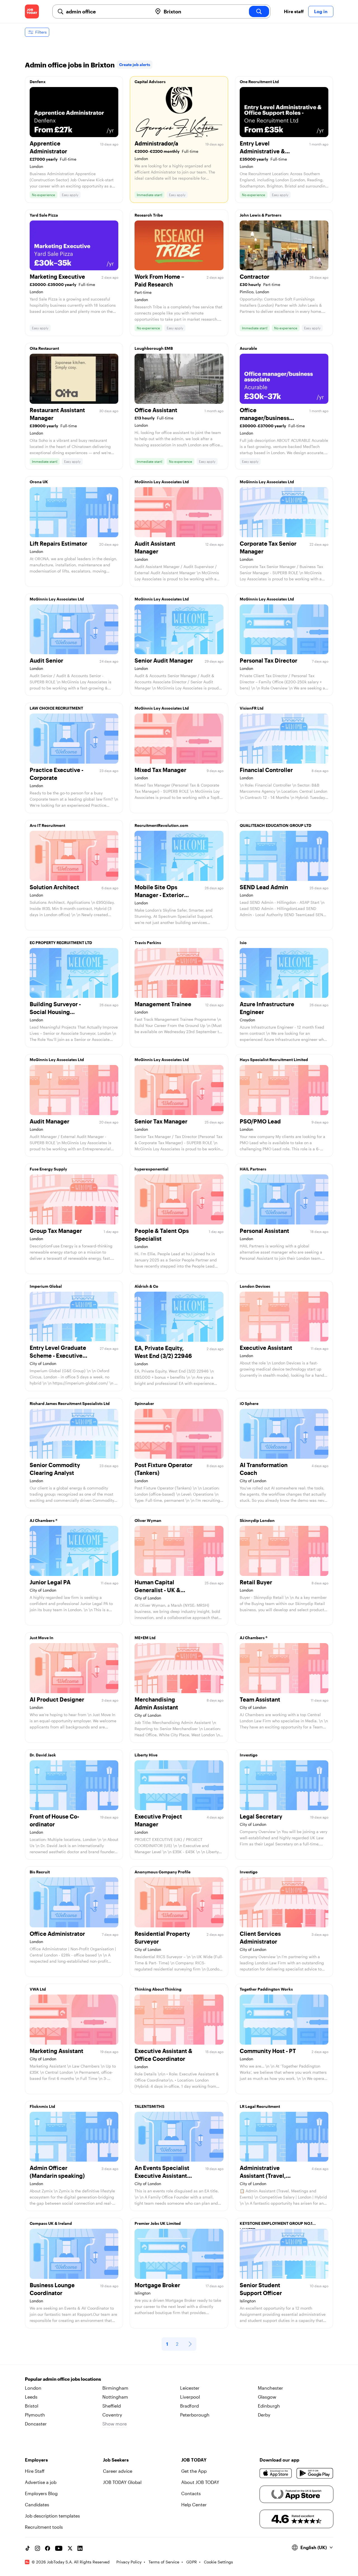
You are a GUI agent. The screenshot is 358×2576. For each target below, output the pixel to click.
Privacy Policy (129, 2562)
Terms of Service (164, 2562)
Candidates (37, 2505)
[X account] (70, 2548)
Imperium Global (46, 1286)
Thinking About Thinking (158, 1989)
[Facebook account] (48, 2548)
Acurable (248, 348)
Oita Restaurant (44, 348)
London (33, 2388)
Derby (264, 2415)
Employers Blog (41, 2493)
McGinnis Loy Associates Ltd (162, 482)
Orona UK (39, 482)
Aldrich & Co (146, 1286)
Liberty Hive (146, 1755)
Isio (243, 943)
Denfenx (38, 82)
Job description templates (52, 2516)
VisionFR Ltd (252, 708)
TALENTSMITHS (149, 2106)
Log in (321, 11)
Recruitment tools (44, 2527)
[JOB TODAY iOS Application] (276, 2473)
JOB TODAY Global (122, 2482)
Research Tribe (149, 215)
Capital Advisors (150, 82)
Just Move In (42, 1638)
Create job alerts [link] (135, 64)
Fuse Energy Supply (48, 1169)
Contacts (191, 2493)
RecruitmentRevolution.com (161, 825)
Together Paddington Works (266, 1989)
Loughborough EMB (154, 348)
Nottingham (115, 2397)
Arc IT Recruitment (47, 825)
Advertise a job (41, 2482)
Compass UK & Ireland (51, 2223)
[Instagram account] (37, 2548)
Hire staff (294, 11)
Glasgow (267, 2397)
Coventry (112, 2415)
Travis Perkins (148, 943)
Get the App (194, 2471)
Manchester (270, 2388)
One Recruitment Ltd (259, 82)
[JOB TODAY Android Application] (315, 2473)
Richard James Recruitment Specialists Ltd (70, 1403)
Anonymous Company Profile (162, 1872)
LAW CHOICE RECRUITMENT (56, 708)
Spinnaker (144, 1403)
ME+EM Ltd (145, 1638)
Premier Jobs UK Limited (158, 2223)
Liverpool (190, 2397)
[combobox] (107, 11)
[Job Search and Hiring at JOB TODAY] (32, 11)
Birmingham (115, 2388)
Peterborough (195, 2415)
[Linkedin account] (80, 2548)
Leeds (31, 2397)
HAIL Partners (253, 1169)
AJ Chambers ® (43, 1520)
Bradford (189, 2406)
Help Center (194, 2505)
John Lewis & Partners (261, 215)
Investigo (249, 1755)
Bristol (32, 2406)
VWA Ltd (38, 1989)
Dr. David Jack (43, 1755)
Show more (115, 2424)
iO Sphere (249, 1403)
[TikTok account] (27, 2548)
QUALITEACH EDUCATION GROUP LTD (275, 825)
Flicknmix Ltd (42, 2106)
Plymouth (35, 2415)
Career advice (118, 2471)
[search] (259, 11)
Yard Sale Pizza (44, 215)
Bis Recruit (40, 1872)
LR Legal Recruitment (260, 2106)
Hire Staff (35, 2471)
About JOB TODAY (200, 2482)
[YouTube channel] (59, 2548)
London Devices (255, 1286)
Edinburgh (269, 2406)
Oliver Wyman (148, 1520)
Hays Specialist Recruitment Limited (274, 1060)
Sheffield (112, 2406)
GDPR (192, 2562)
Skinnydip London (257, 1520)
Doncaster (36, 2424)
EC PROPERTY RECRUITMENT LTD (61, 943)
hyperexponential (151, 1169)
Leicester (190, 2388)
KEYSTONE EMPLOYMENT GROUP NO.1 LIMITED (276, 2225)
